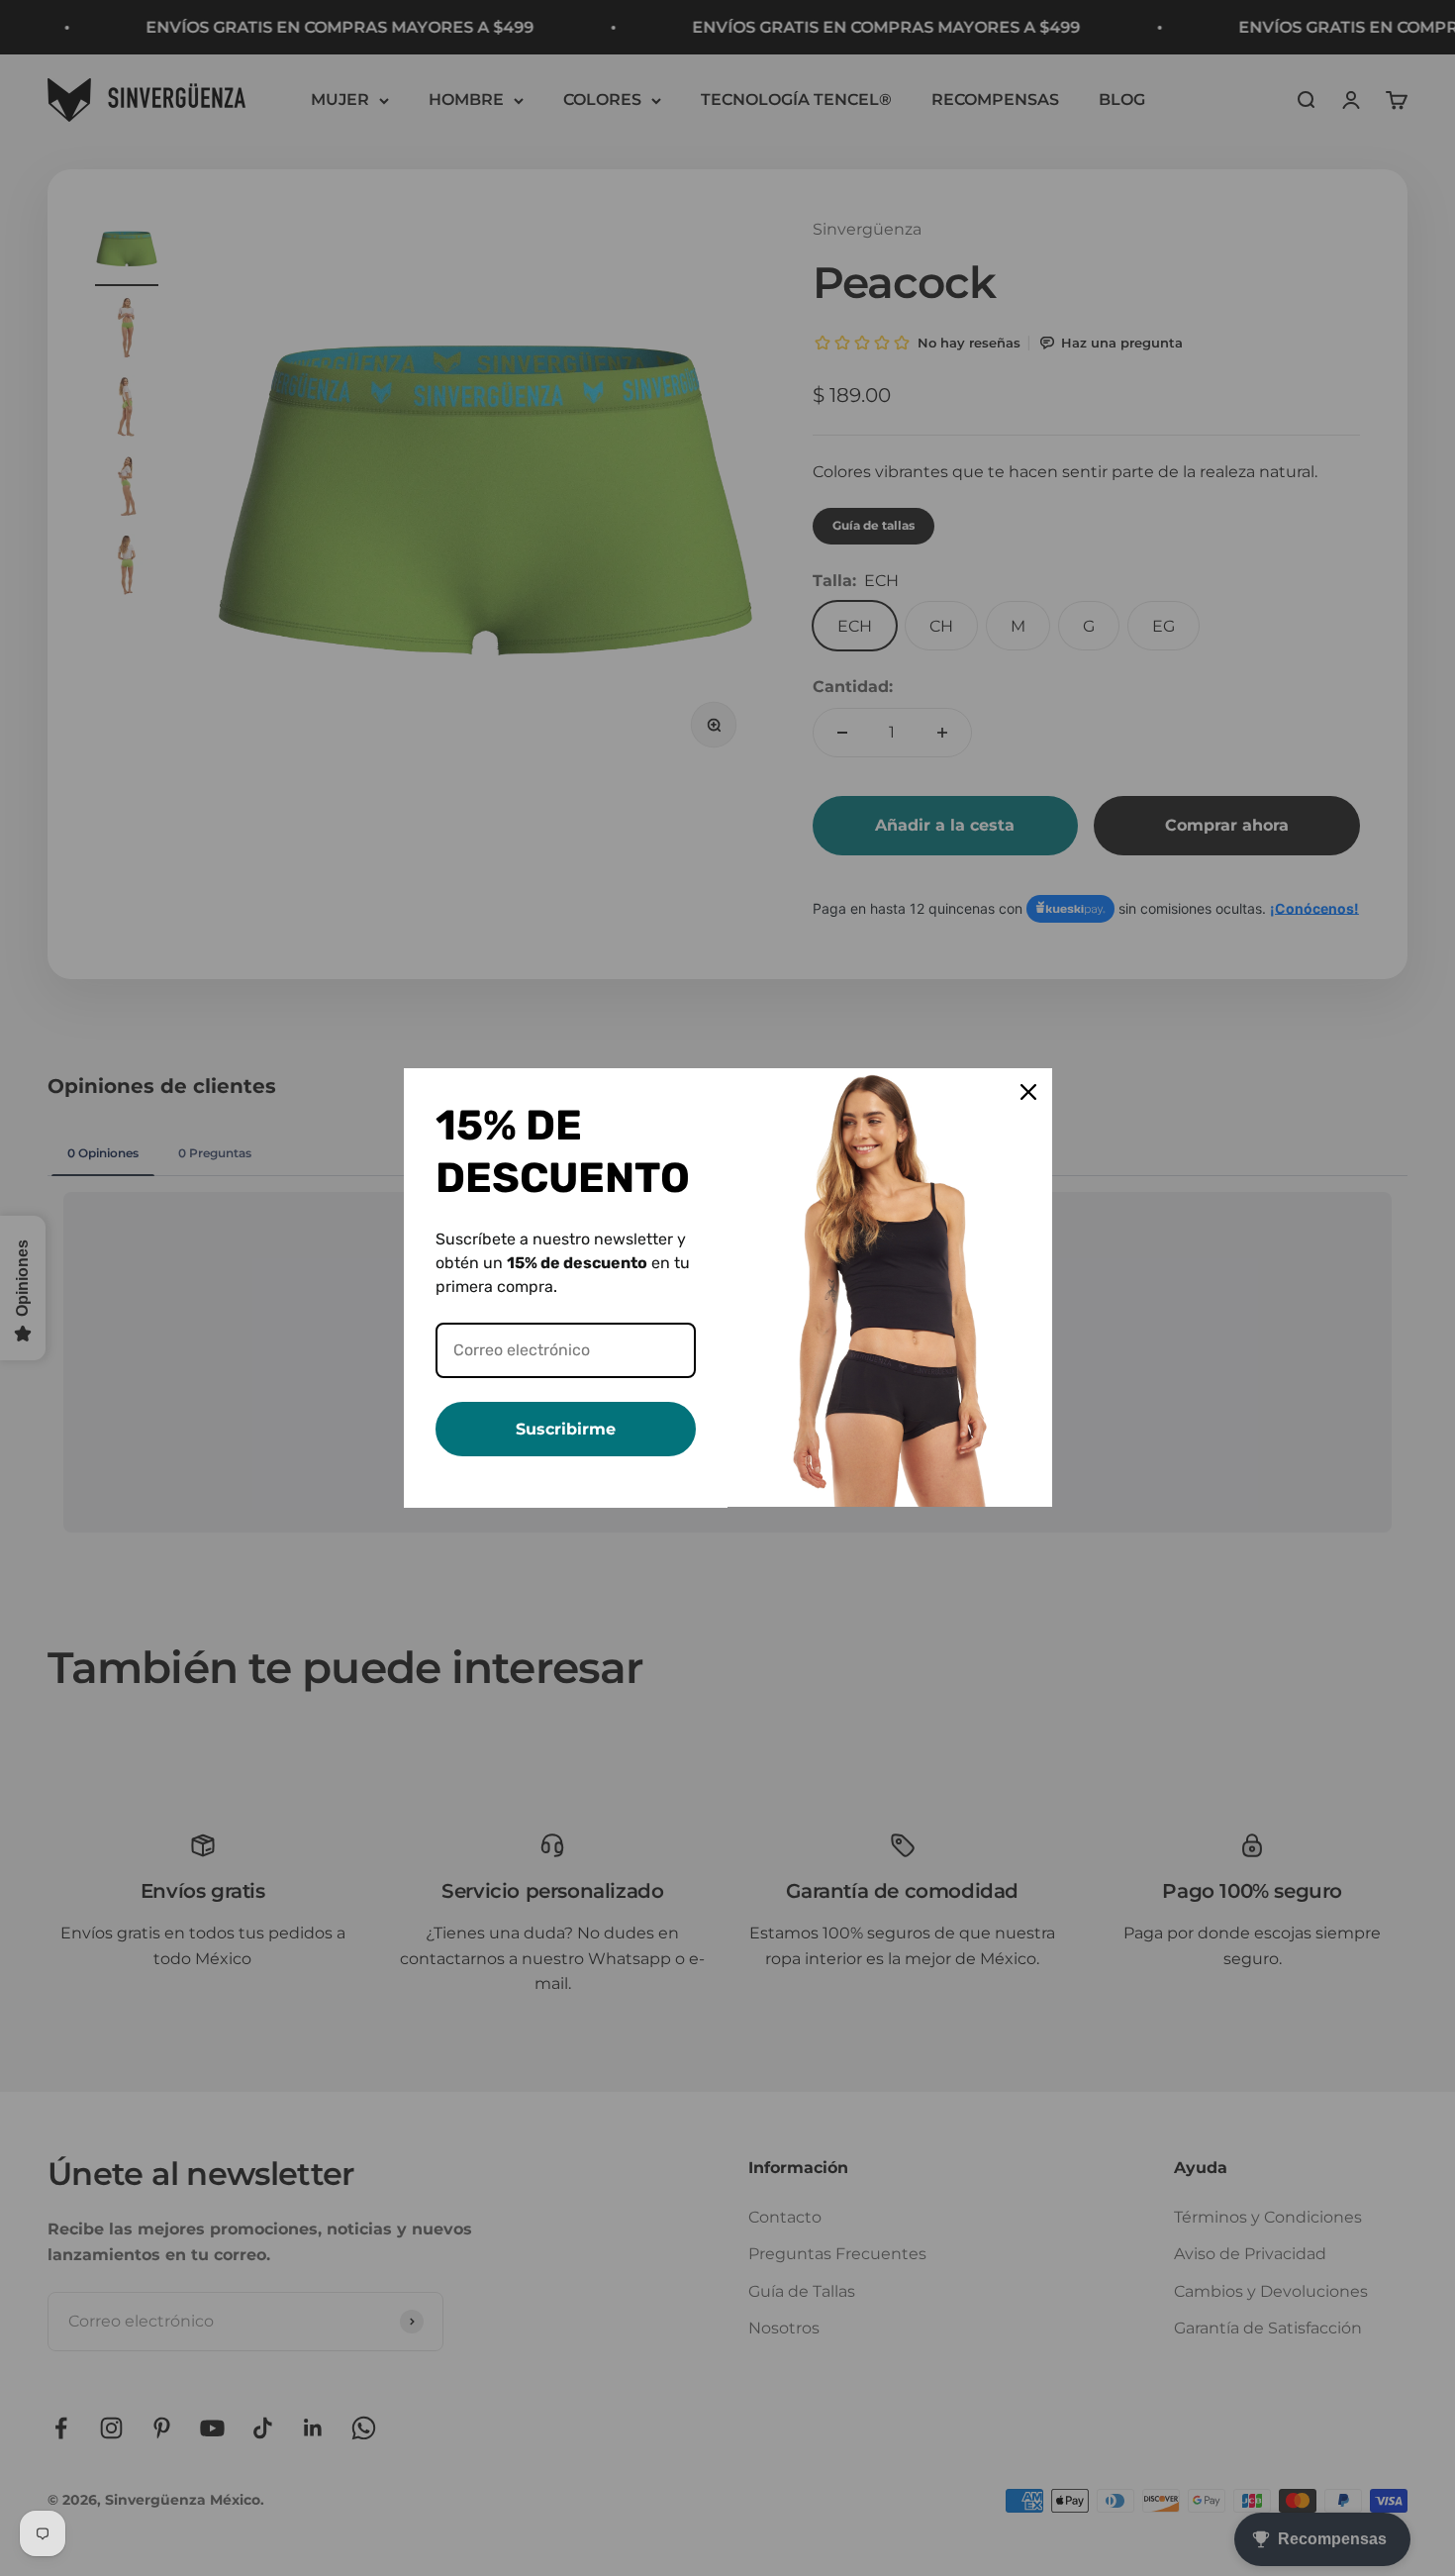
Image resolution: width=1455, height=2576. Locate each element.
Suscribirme (566, 1429)
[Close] (1028, 1092)
